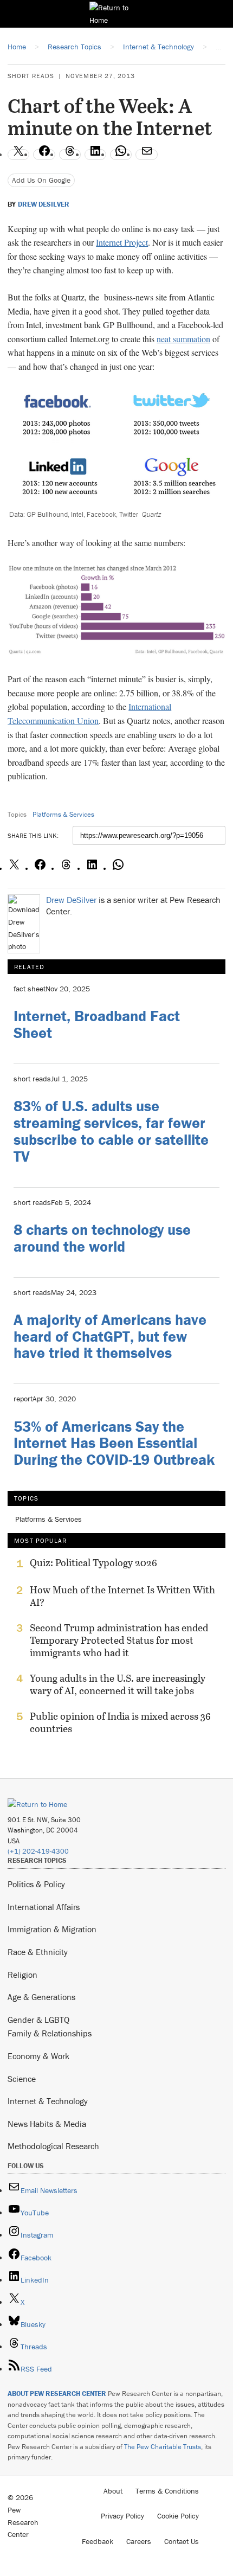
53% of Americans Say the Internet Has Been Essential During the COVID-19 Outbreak (114, 1443)
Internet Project (122, 242)
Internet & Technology (48, 2101)
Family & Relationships (50, 2033)
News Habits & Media (47, 2124)
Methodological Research (53, 2146)
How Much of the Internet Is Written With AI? (122, 1596)
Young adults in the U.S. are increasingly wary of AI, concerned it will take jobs (118, 1684)
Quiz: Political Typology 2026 (93, 1563)
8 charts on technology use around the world (102, 1238)
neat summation (183, 339)
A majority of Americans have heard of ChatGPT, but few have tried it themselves (110, 1336)
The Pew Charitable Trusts (163, 2447)
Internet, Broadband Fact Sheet (97, 1024)
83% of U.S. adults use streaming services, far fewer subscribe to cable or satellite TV (111, 1131)
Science (22, 2079)
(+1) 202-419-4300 (38, 1851)
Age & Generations (41, 1997)
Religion (22, 1975)
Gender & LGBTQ (38, 2020)
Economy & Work (38, 2056)
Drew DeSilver (44, 204)
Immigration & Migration (52, 1929)
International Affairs (44, 1907)
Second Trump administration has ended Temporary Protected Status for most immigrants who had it (119, 1640)
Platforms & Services (63, 814)
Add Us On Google (41, 180)
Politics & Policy (36, 1884)
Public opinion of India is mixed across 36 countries (120, 1722)
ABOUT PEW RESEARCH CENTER (57, 2394)
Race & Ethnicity (38, 1952)
